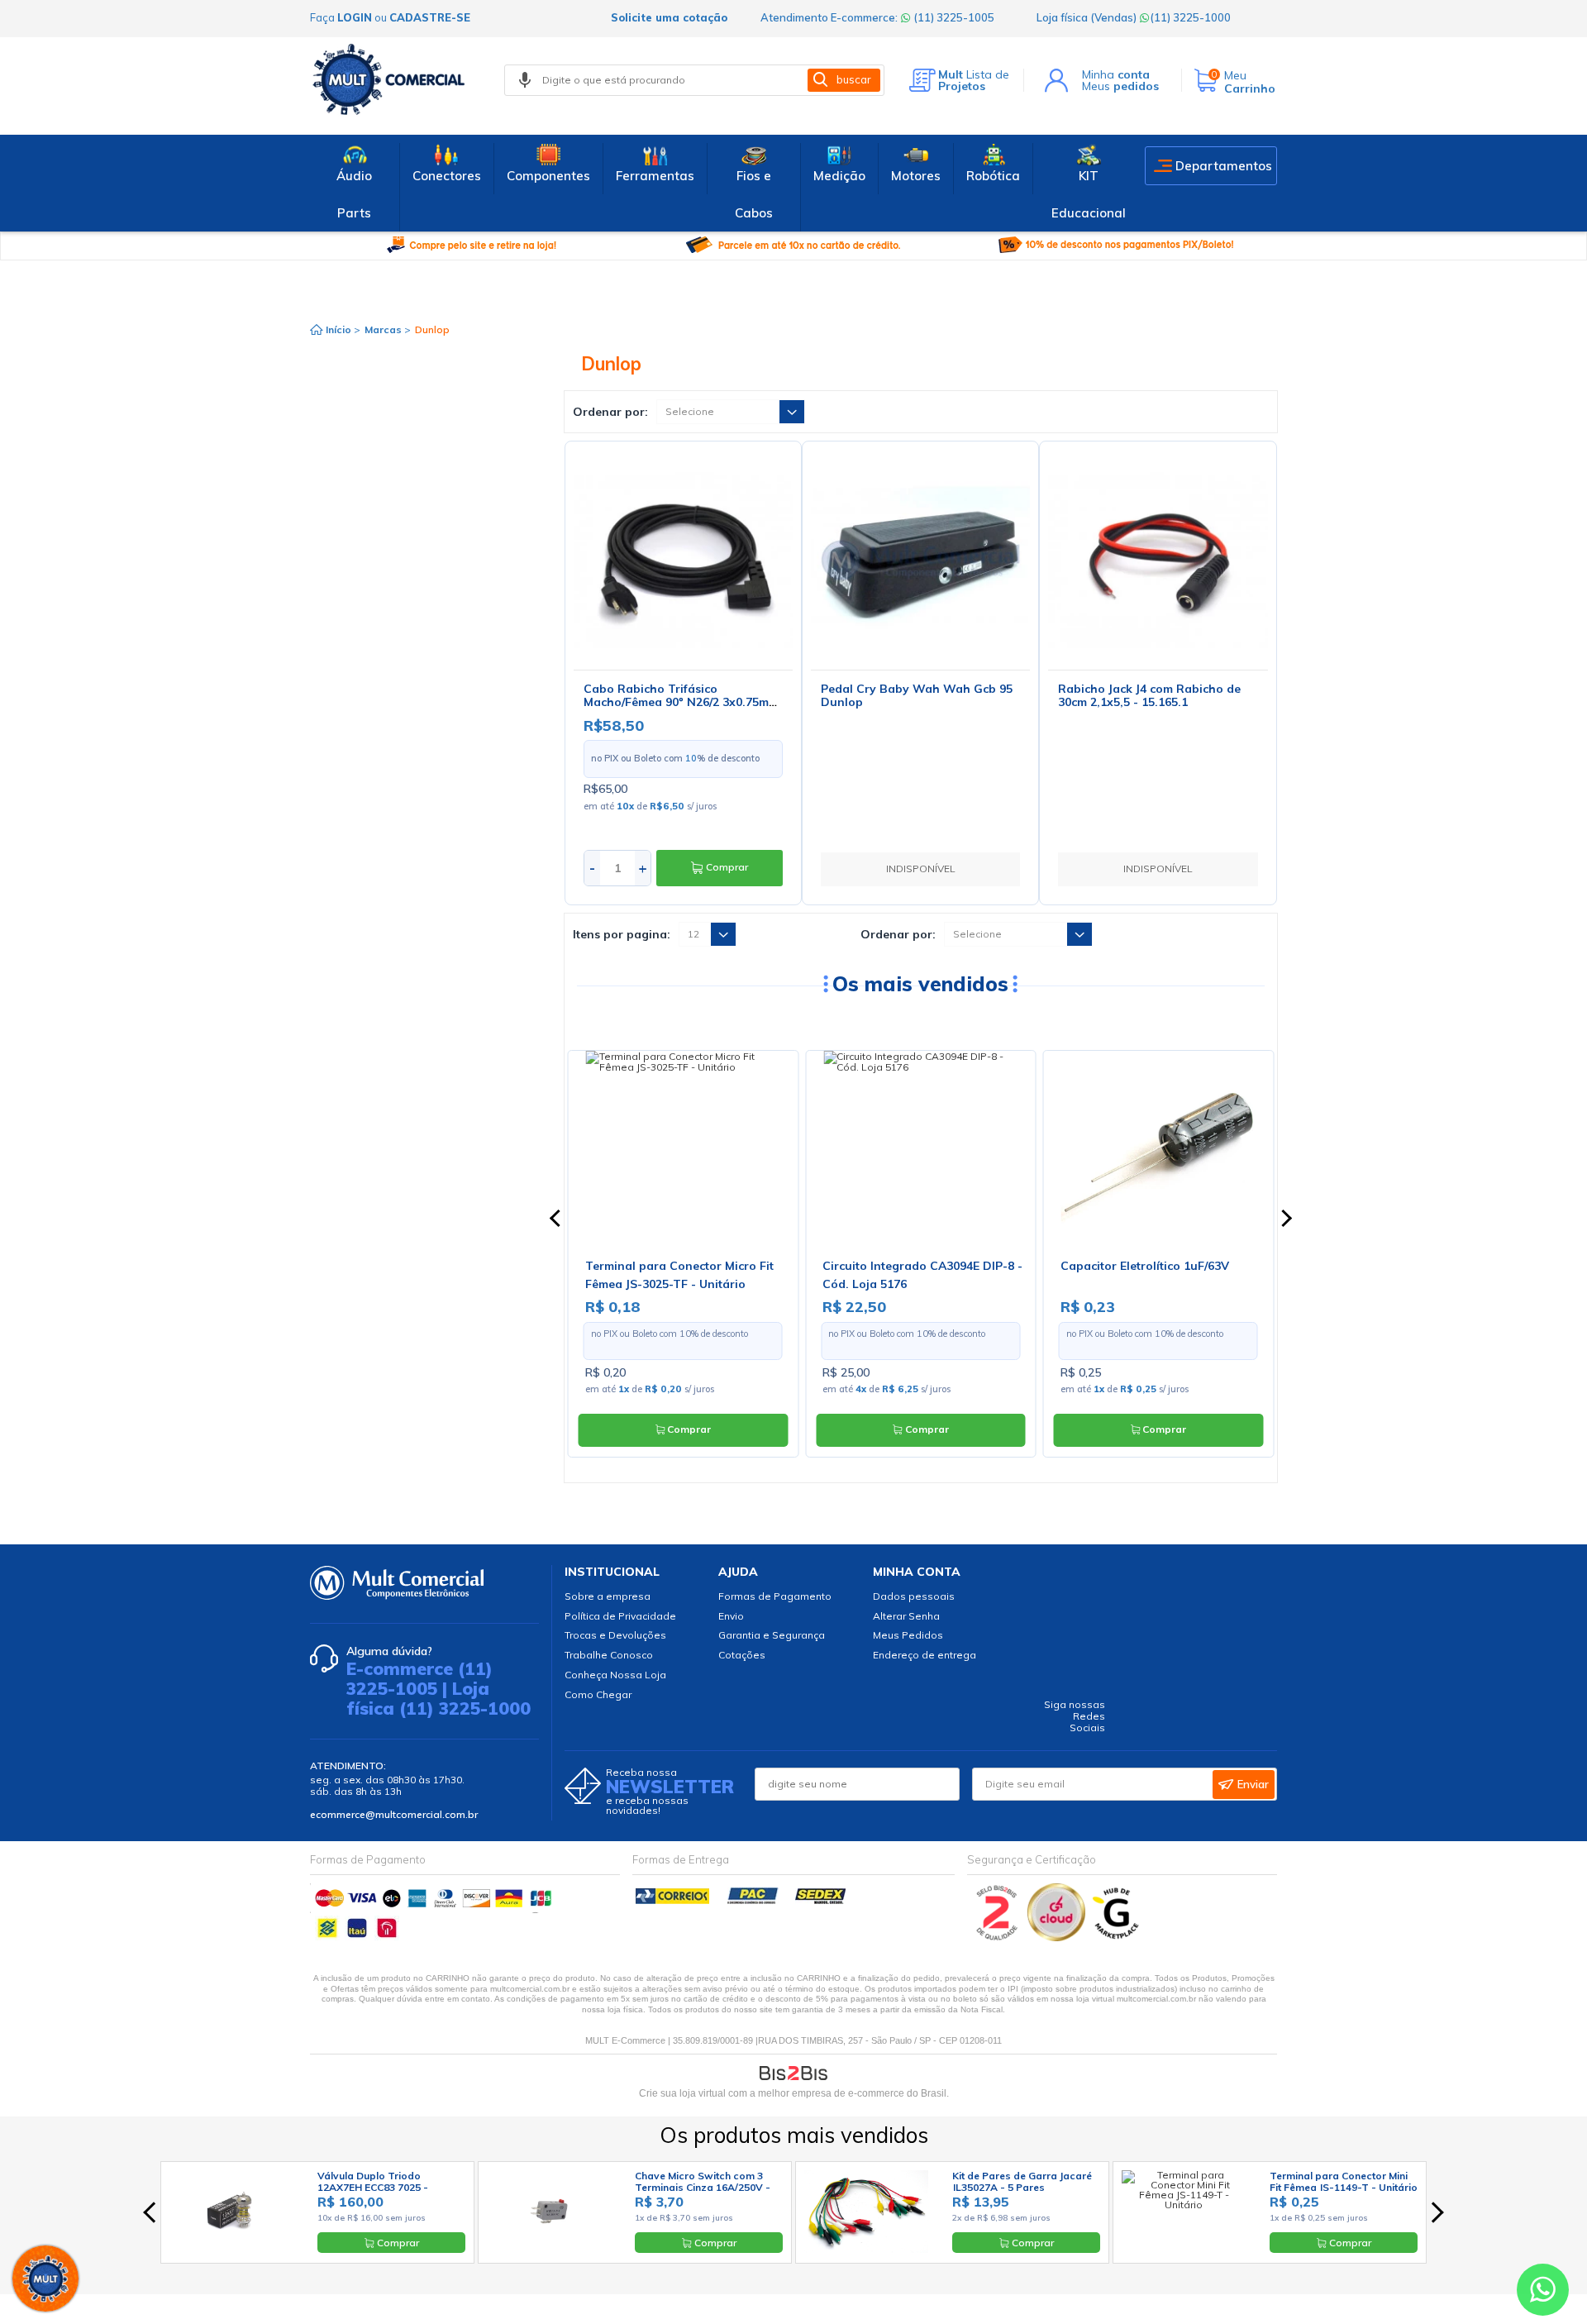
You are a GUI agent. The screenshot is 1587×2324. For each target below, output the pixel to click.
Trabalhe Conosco (609, 1655)
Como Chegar (598, 1694)
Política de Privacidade (620, 1616)
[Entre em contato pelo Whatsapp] (1543, 2293)
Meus (1120, 86)
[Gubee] (1117, 1937)
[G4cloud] (1058, 1937)
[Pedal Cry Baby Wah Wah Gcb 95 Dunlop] (920, 559)
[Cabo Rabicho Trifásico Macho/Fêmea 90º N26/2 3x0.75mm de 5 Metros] (683, 559)
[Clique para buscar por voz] (525, 80)
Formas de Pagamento (775, 1596)
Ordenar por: (610, 412)
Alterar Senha (906, 1616)
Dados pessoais (914, 1596)
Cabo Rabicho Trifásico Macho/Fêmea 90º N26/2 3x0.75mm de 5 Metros (681, 703)
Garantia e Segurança (772, 1635)
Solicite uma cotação (669, 17)
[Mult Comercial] (393, 79)
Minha (1116, 74)
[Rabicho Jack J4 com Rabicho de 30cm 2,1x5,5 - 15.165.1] (1158, 559)
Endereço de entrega (925, 1655)
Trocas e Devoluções (615, 1635)
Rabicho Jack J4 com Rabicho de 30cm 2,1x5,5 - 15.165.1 (1149, 696)
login (355, 17)
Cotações (742, 1655)
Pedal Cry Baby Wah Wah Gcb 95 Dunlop (917, 696)
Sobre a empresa (608, 1596)
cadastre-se (430, 17)
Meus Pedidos (908, 1635)
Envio (731, 1616)
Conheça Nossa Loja (615, 1675)
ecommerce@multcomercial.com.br (394, 1814)
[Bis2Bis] (997, 1937)
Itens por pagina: (622, 934)
